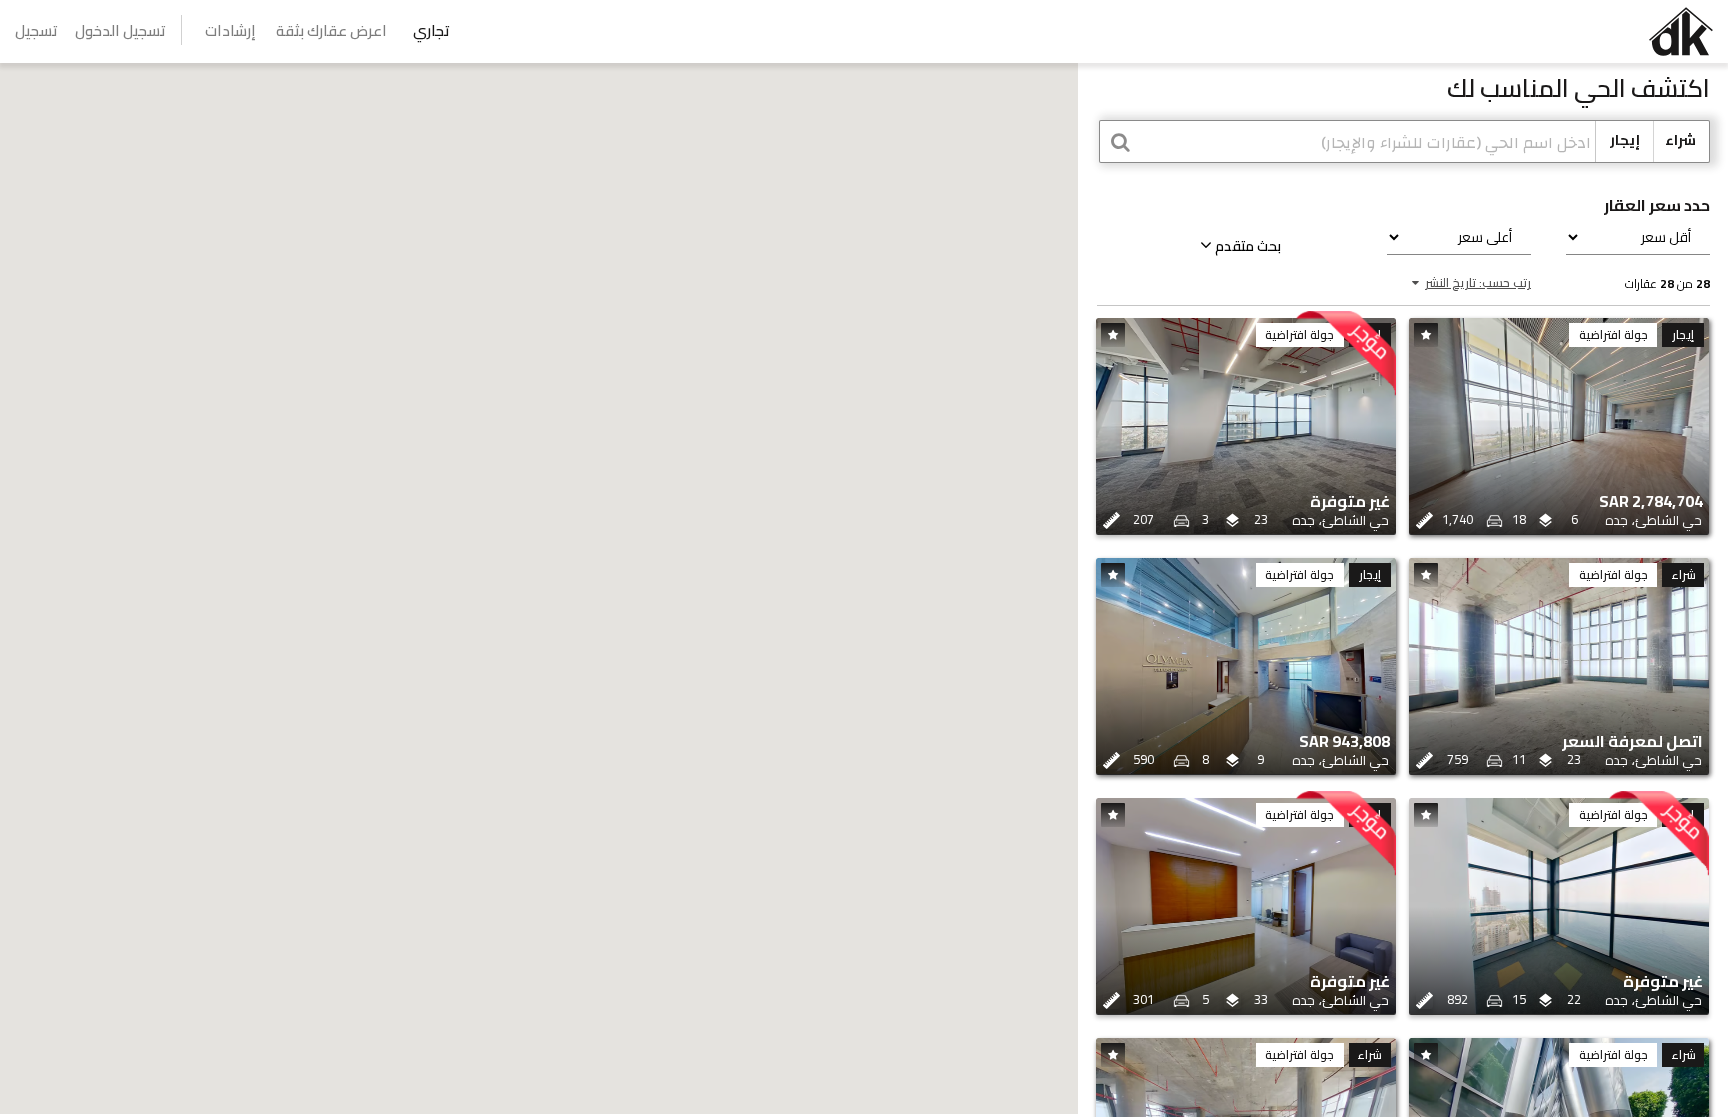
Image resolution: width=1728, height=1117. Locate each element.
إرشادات (230, 30)
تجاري (431, 30)
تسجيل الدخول (120, 30)
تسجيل (36, 30)
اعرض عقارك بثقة (331, 30)
